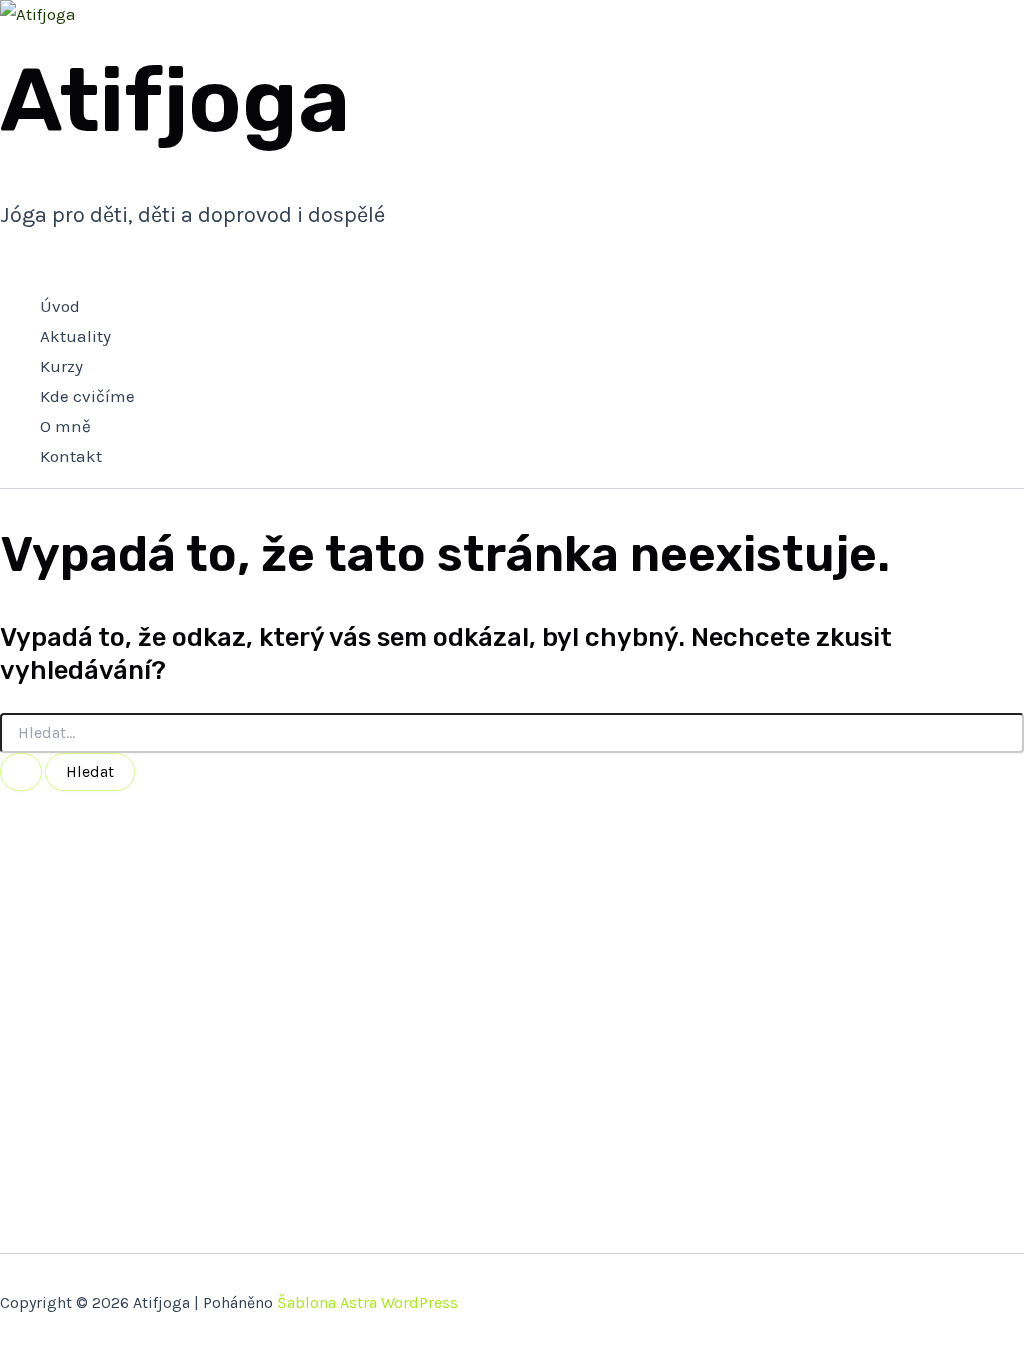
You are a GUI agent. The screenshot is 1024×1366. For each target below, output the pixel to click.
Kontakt (71, 456)
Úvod (60, 306)
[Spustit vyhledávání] (21, 772)
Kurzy (61, 366)
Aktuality (75, 336)
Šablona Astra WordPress (367, 1302)
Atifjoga (175, 100)
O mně (65, 426)
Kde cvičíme (87, 396)
